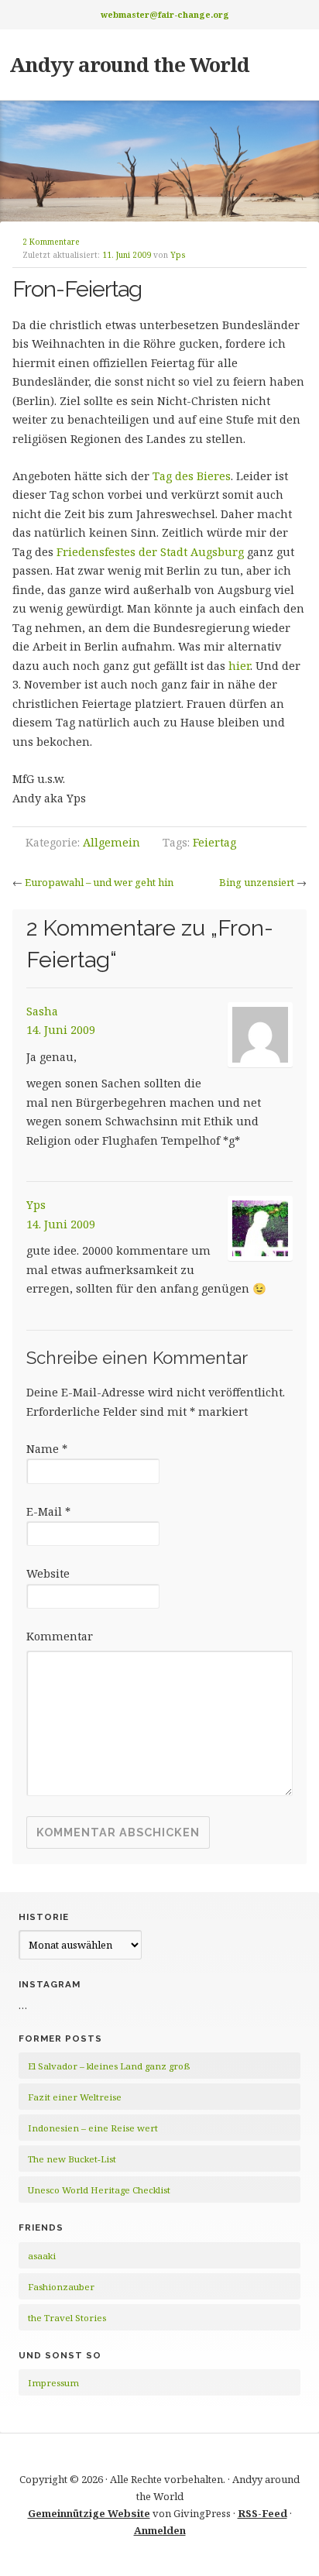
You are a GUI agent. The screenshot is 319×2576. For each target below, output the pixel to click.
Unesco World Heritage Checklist (99, 2190)
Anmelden (160, 2530)
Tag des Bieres (192, 476)
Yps (178, 255)
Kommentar (60, 1636)
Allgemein (111, 842)
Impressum (53, 2383)
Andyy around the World (129, 64)
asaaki (42, 2256)
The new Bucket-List (72, 2159)
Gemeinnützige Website (89, 2513)
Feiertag (214, 842)
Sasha (42, 1011)
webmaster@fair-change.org (165, 14)
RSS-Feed (262, 2513)
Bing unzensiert (257, 882)
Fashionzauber (61, 2287)
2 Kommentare (51, 242)
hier (239, 666)
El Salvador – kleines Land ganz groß (109, 2066)
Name (47, 1449)
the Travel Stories (67, 2318)
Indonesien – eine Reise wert (93, 2128)
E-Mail (48, 1511)
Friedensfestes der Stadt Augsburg (150, 552)
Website (48, 1573)
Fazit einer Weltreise (75, 2097)
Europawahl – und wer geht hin (99, 882)
